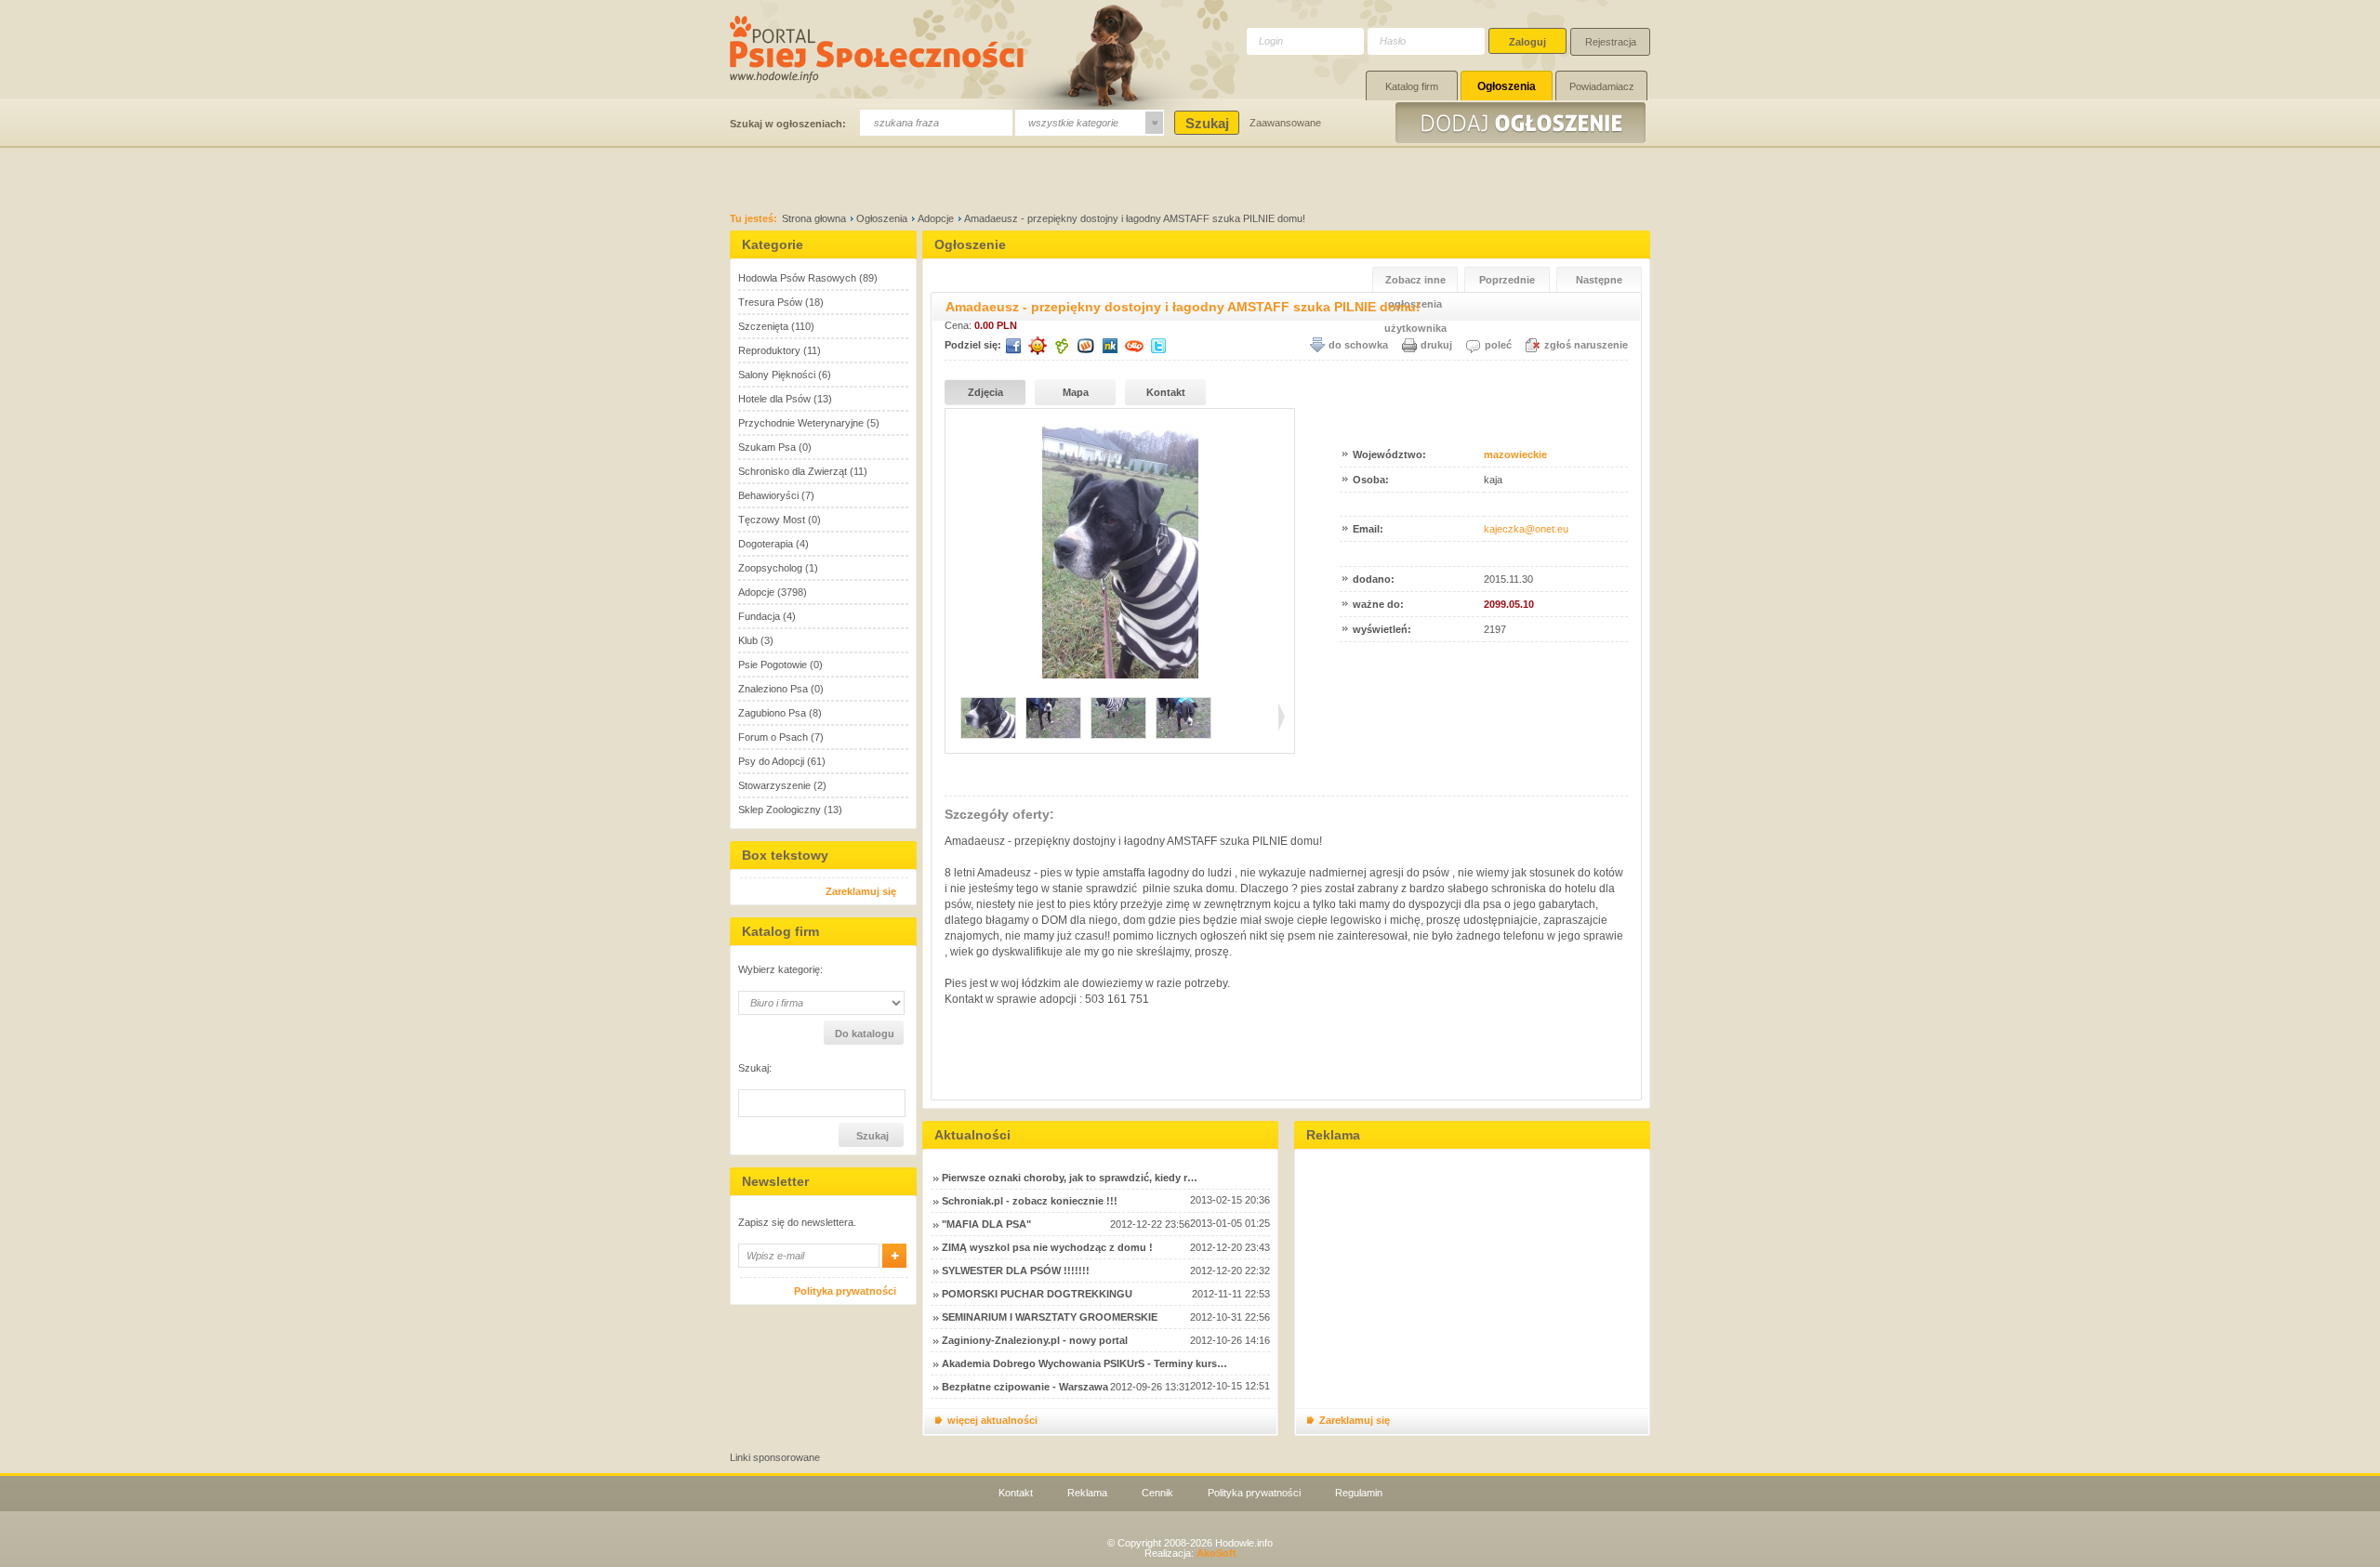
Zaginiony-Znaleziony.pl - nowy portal (1035, 1340)
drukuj (1436, 345)
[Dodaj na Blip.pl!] (1134, 346)
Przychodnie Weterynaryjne (801, 423)
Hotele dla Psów (774, 399)
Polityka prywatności (845, 1291)
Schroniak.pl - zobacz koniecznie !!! (1030, 1201)
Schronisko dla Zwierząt (793, 471)
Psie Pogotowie (773, 665)
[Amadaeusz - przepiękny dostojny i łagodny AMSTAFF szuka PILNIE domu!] (1120, 675)
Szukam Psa (767, 447)
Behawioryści (768, 495)
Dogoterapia (766, 544)
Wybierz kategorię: (780, 970)
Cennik (1157, 1493)
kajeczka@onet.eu (1526, 529)
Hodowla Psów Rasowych (797, 278)
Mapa (1076, 392)
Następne (1599, 280)
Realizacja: (1190, 1553)
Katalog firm (1412, 86)
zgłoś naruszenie (1586, 345)
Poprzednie (1507, 280)
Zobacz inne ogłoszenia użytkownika (1415, 283)
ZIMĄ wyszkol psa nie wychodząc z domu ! (1047, 1247)
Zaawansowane (1285, 123)
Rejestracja (1611, 42)
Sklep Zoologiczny (780, 810)
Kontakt (1166, 392)
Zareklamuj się (861, 891)
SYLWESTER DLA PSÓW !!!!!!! (1016, 1271)
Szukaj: (755, 1068)
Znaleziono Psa (773, 689)
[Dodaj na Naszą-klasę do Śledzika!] (1110, 346)
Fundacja (759, 616)
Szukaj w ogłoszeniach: (788, 124)
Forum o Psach (773, 737)
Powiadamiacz (1602, 86)
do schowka (1358, 345)
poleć (1498, 345)
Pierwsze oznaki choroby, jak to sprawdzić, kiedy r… (1070, 1178)
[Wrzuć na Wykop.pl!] (1086, 346)
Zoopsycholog (770, 568)
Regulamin (1359, 1493)
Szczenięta (763, 326)
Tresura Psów (770, 302)
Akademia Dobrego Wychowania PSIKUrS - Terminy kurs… (1084, 1363)
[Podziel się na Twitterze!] (1158, 346)
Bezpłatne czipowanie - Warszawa (1025, 1387)
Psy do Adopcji (771, 761)
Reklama (1087, 1493)
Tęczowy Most (772, 520)
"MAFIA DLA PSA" (986, 1224)
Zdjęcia (985, 392)
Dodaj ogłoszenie (1523, 123)
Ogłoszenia (1507, 86)
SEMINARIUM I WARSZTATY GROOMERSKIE (1050, 1317)
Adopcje (936, 218)
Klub (748, 640)
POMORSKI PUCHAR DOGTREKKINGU (1037, 1294)
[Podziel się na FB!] (1013, 346)
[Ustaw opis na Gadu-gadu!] (1038, 346)
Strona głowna (814, 218)
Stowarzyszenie (774, 785)
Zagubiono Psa (772, 713)
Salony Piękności (777, 375)
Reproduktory (769, 350)
